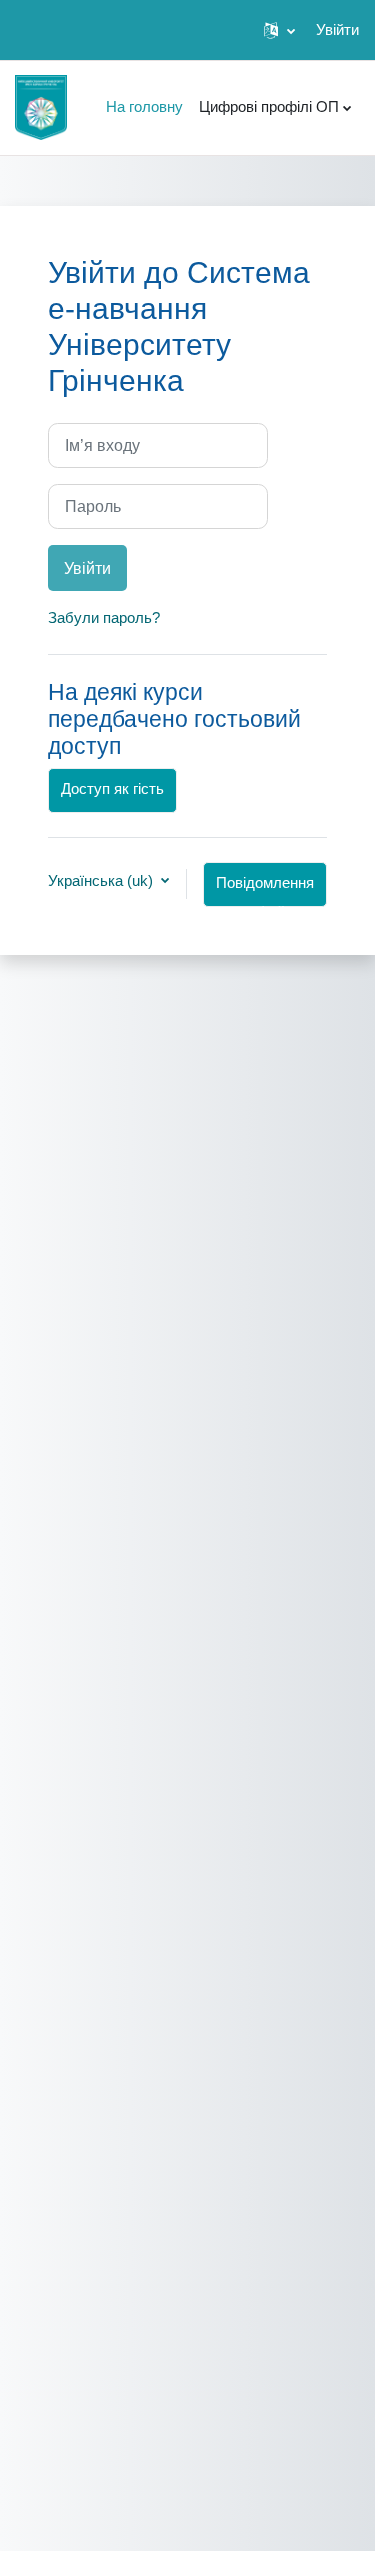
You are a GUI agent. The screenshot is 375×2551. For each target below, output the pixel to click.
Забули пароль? (104, 617)
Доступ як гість (112, 789)
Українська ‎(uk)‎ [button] (102, 880)
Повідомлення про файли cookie (265, 891)
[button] (279, 30)
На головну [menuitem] (144, 106)
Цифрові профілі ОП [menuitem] (269, 106)
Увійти (337, 29)
